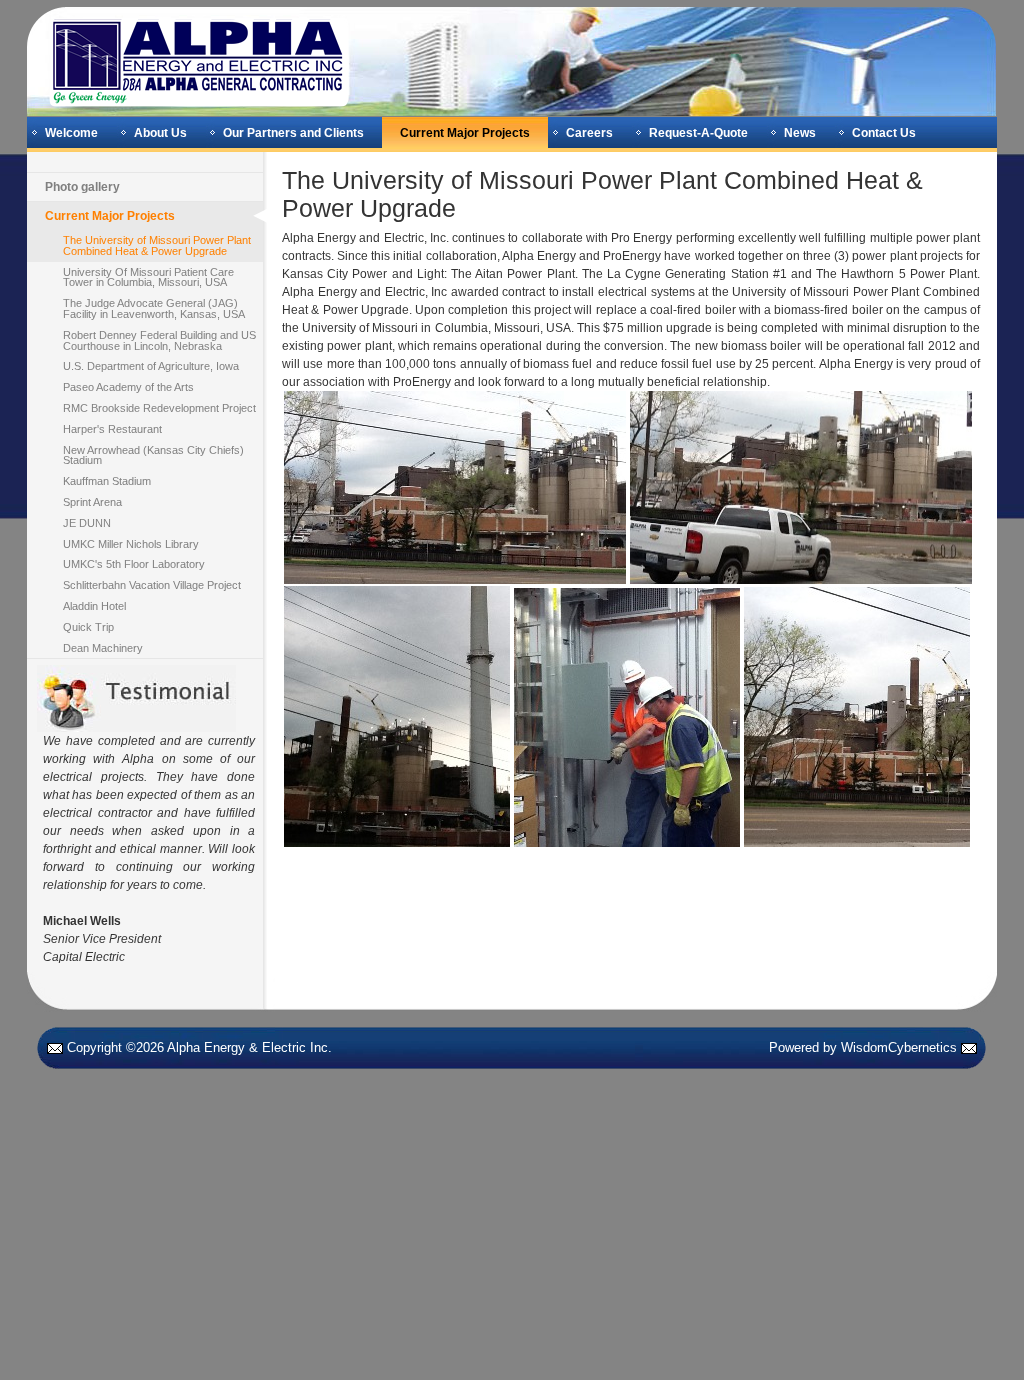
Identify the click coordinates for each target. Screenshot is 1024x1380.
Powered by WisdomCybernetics (863, 1047)
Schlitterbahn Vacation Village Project (152, 585)
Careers (589, 133)
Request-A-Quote (698, 133)
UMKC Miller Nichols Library (131, 544)
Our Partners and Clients (293, 133)
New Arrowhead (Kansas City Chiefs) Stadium (153, 455)
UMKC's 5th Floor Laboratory (134, 564)
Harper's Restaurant (112, 429)
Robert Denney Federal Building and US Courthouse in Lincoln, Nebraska (159, 340)
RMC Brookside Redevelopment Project (159, 408)
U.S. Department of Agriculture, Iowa (151, 366)
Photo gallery (82, 187)
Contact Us (884, 133)
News (800, 133)
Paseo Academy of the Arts (128, 387)
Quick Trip (88, 627)
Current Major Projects (465, 133)
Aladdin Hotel (94, 606)
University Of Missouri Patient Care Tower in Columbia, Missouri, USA (148, 277)
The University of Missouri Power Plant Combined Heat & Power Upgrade (157, 245)
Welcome (71, 133)
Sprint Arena (92, 502)
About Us (160, 133)
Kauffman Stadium (107, 481)
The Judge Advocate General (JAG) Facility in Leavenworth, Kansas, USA (154, 308)
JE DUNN (87, 523)
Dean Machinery (103, 648)
